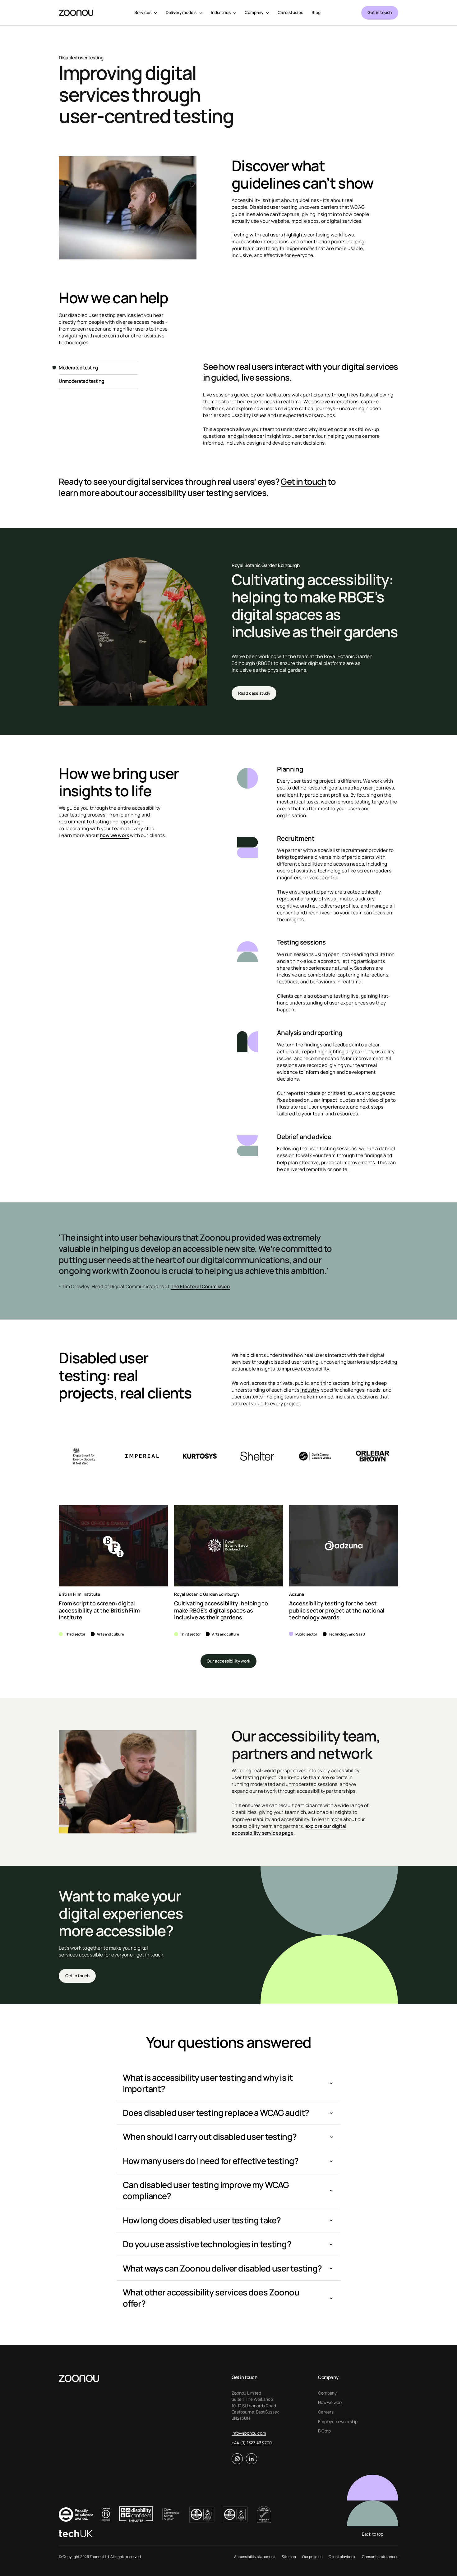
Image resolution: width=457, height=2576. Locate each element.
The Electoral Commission (200, 1286)
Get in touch (380, 12)
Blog (316, 12)
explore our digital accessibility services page (289, 1830)
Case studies (290, 12)
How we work (330, 2402)
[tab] (98, 368)
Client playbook (342, 2557)
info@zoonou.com (249, 2433)
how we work (114, 835)
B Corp (324, 2431)
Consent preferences (380, 2557)
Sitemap (289, 2557)
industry (310, 1390)
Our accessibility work (228, 1661)
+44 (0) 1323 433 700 (252, 2443)
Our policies (312, 2557)
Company (327, 2393)
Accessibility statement (255, 2557)
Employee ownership (338, 2422)
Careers (326, 2412)
